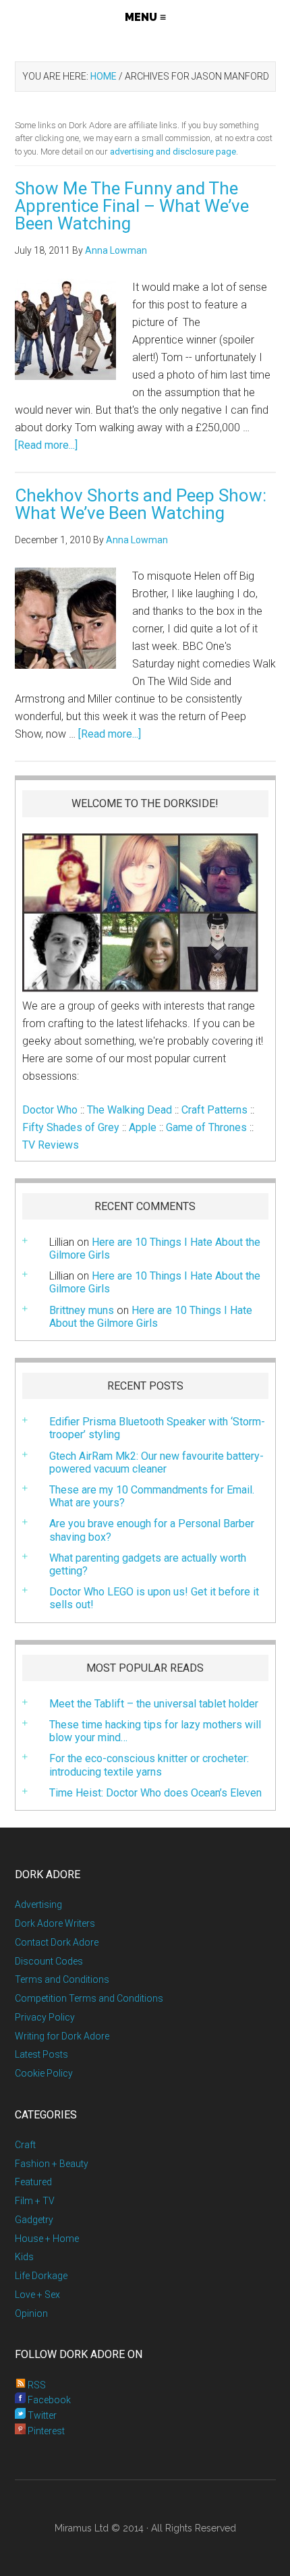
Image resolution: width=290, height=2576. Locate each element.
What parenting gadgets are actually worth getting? (148, 1564)
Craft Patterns (214, 1110)
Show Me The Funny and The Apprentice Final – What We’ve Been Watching (132, 206)
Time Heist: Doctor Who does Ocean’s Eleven (155, 1793)
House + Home (47, 2239)
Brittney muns (82, 1310)
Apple (143, 1127)
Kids (24, 2257)
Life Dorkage (41, 2276)
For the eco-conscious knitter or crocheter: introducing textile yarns (149, 1765)
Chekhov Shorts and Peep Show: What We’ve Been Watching (141, 504)
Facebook (48, 2400)
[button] (145, 17)
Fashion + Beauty (52, 2164)
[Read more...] (46, 445)
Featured (33, 2182)
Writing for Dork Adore (62, 2036)
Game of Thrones (206, 1127)
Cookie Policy (44, 2073)
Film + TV (35, 2201)
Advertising (38, 1904)
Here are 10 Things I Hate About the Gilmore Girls (155, 1249)
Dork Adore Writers (55, 1923)
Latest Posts (41, 2054)
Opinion (31, 2313)
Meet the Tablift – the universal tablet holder (154, 1704)
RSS (36, 2385)
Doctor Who (50, 1110)
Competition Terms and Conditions (89, 1998)
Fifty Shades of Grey (71, 1127)
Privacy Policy (45, 2017)
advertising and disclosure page (173, 152)
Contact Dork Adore (57, 1942)
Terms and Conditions (62, 1979)
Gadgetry (34, 2220)
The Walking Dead (129, 1110)
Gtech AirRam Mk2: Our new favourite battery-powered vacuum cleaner (156, 1462)
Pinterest (45, 2431)
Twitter (41, 2415)
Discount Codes (49, 1961)
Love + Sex (37, 2295)
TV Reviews (51, 1145)
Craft (25, 2145)
